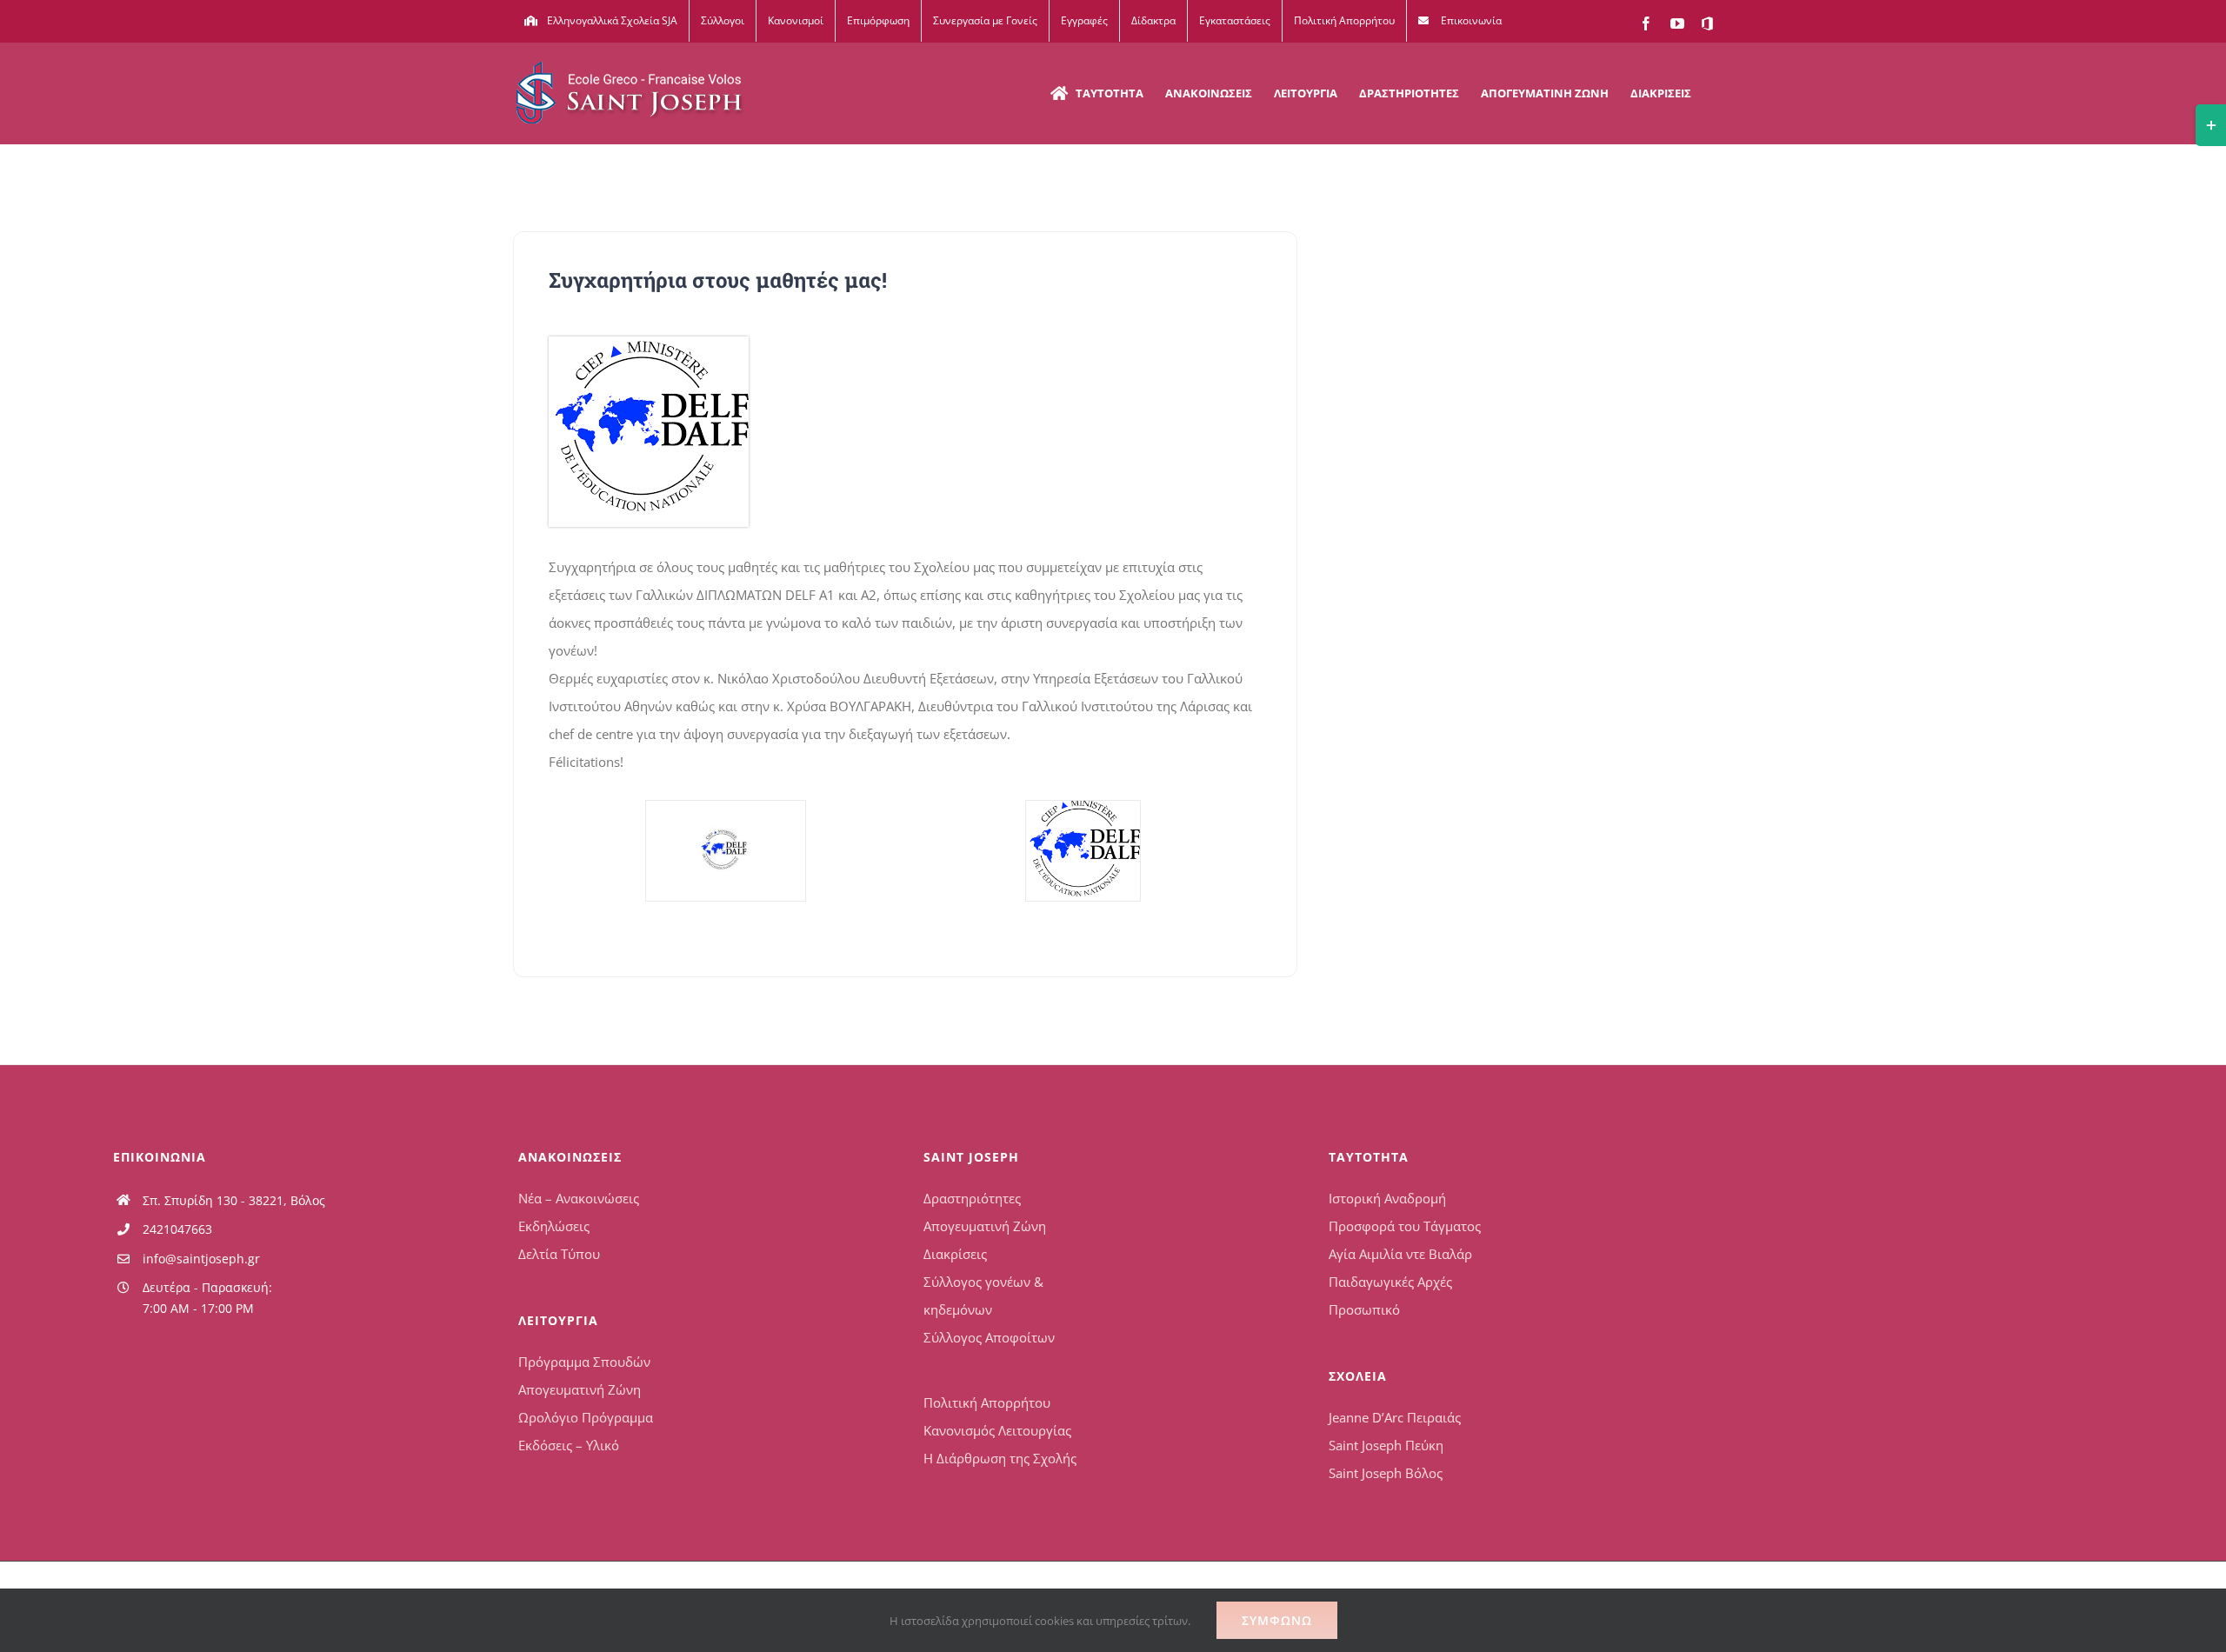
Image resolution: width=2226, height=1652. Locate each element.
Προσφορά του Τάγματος (1405, 1226)
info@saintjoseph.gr (201, 1259)
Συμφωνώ (1277, 1620)
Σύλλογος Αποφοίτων (989, 1337)
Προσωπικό (1364, 1309)
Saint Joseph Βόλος (1386, 1473)
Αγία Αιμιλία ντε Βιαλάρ (1400, 1254)
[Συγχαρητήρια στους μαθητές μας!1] (725, 851)
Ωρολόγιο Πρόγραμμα (586, 1417)
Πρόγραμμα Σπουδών (584, 1362)
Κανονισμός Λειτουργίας (997, 1430)
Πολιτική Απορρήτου (987, 1402)
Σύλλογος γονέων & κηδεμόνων (983, 1296)
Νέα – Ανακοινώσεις (579, 1198)
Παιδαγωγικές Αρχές (1390, 1282)
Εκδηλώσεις (554, 1226)
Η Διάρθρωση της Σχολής (1000, 1458)
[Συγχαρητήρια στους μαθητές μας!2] (649, 343)
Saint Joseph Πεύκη (1386, 1445)
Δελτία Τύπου (559, 1254)
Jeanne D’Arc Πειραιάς (1395, 1417)
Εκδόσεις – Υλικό (569, 1445)
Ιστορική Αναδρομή (1387, 1198)
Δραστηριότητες (972, 1198)
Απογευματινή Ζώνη (580, 1389)
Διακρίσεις (955, 1254)
